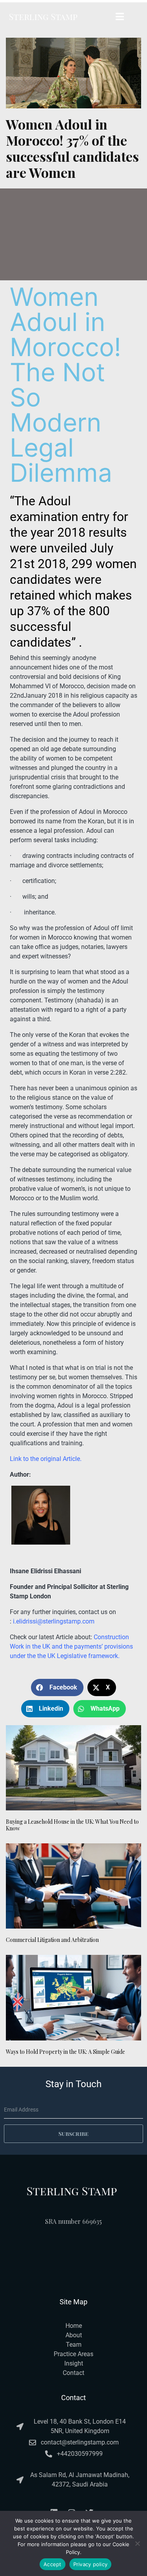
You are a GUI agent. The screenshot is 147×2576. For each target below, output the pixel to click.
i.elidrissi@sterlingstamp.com (54, 1621)
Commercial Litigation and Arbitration (52, 1940)
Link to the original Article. (46, 1459)
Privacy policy (91, 2564)
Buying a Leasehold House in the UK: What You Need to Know (72, 1825)
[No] (137, 2543)
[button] (57, 1687)
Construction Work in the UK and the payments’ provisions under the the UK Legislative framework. (71, 1646)
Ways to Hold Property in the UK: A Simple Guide (65, 2052)
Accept (53, 2564)
